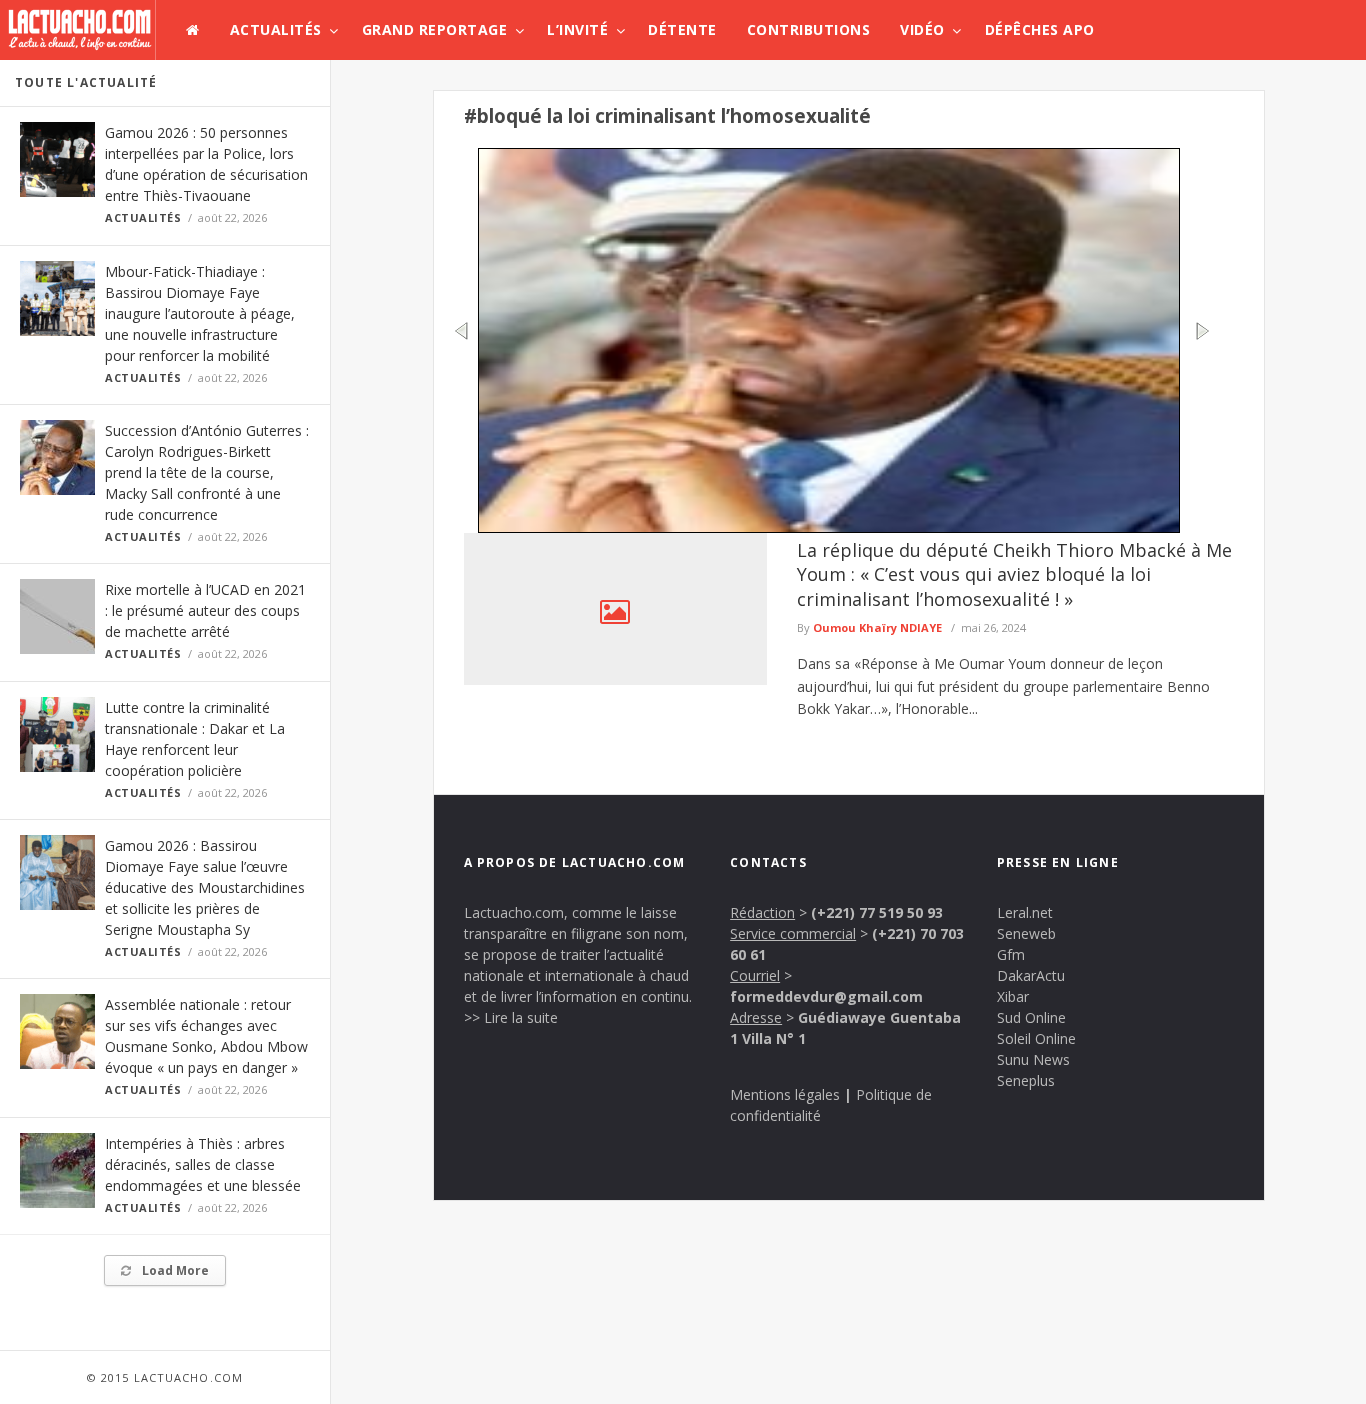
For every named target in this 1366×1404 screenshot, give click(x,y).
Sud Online (1031, 1017)
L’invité (577, 29)
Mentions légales (785, 1094)
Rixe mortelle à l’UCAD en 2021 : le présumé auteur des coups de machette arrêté (205, 610)
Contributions (809, 29)
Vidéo (922, 29)
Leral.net (1025, 912)
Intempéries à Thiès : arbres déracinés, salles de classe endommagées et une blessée (203, 1164)
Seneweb (1026, 933)
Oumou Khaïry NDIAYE (877, 627)
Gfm (1011, 954)
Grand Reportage (435, 29)
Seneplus (1026, 1080)
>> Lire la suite (511, 1017)
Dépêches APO (1040, 29)
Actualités (276, 29)
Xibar (1013, 996)
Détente (682, 29)
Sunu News (1033, 1059)
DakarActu (1031, 975)
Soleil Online (1036, 1038)
